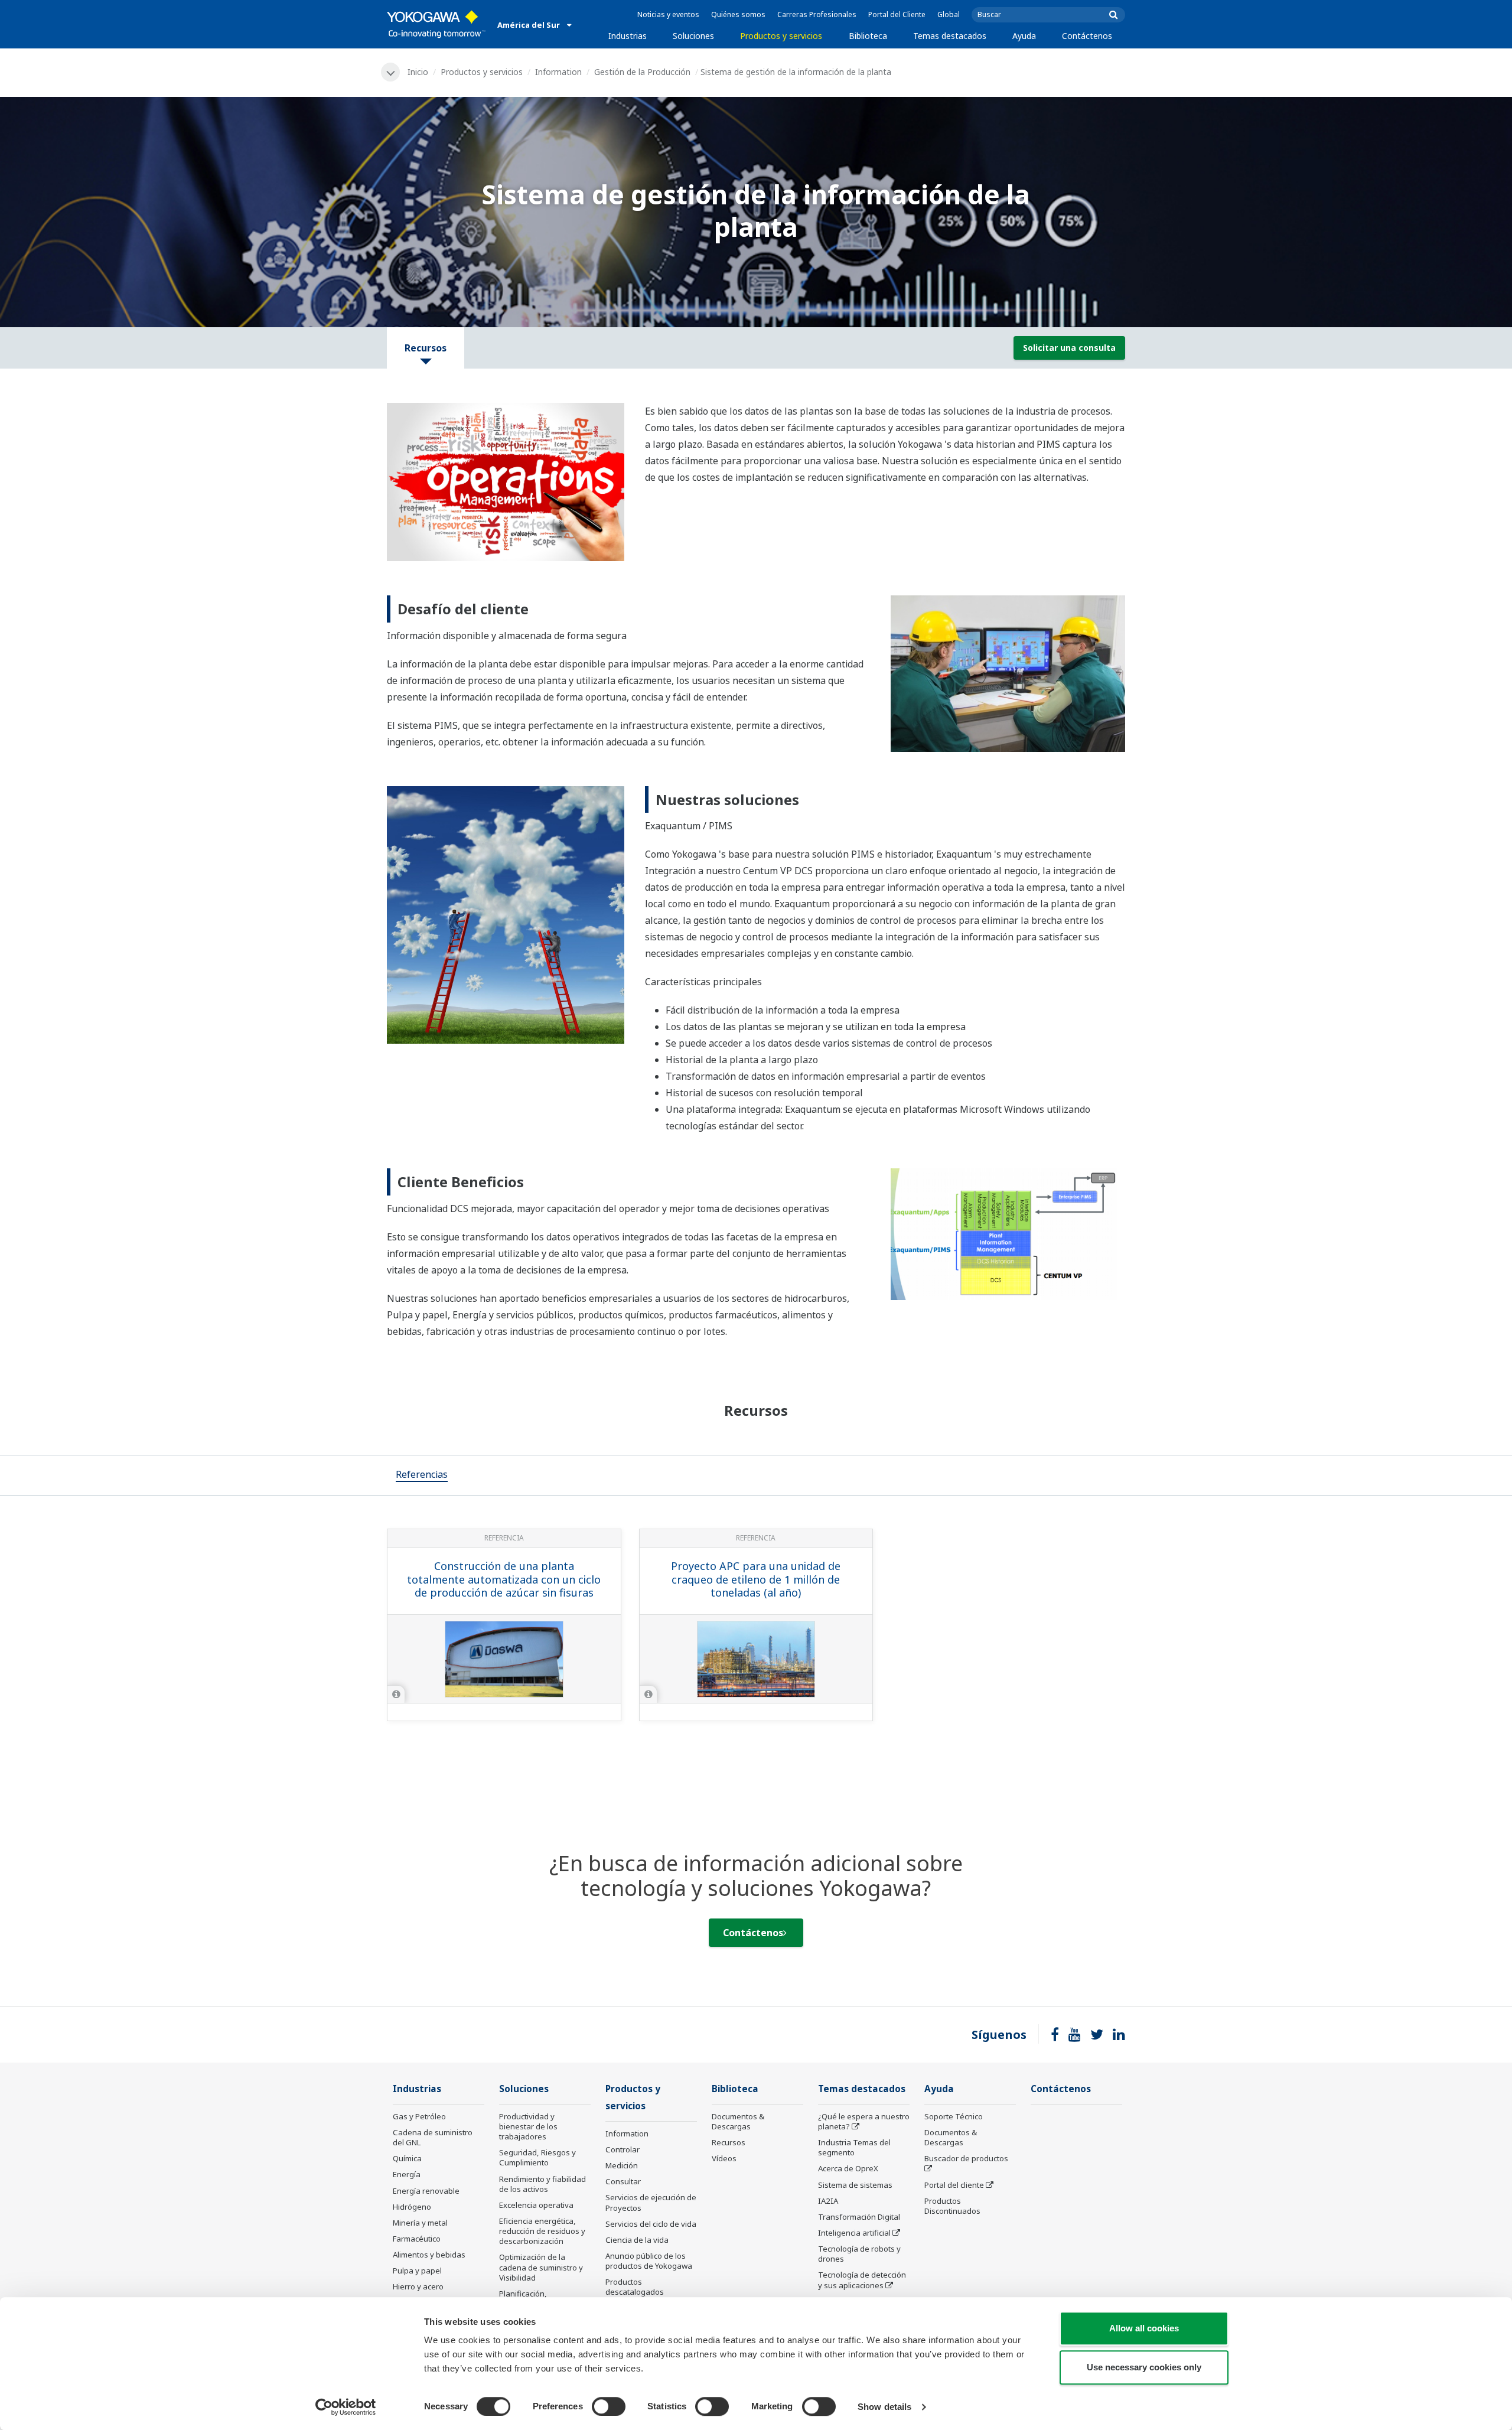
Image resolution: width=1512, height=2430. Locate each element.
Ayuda (1024, 36)
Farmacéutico (417, 2239)
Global (949, 14)
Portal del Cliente (897, 14)
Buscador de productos (966, 2158)
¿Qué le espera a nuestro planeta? (864, 2121)
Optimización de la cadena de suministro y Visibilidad (541, 2267)
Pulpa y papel (417, 2271)
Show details (884, 2407)
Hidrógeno (412, 2207)
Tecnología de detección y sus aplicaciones (862, 2280)
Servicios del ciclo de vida (651, 2224)
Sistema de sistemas (855, 2185)
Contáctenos (1087, 36)
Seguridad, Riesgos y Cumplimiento (537, 2157)
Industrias (628, 36)
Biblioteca (868, 36)
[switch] (609, 2406)
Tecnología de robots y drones (859, 2254)
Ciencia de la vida (637, 2240)
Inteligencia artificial (854, 2233)
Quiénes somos (738, 14)
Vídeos (724, 2158)
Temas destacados (950, 36)
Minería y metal (420, 2223)
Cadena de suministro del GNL (433, 2137)
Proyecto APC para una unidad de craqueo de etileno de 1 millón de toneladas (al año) (756, 1579)
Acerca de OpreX (848, 2168)
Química (407, 2158)
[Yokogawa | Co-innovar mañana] (436, 24)
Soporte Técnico (954, 2116)
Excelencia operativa (536, 2205)
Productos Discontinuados (952, 2206)
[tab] (422, 1475)
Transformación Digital (859, 2217)
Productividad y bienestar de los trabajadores (528, 2126)
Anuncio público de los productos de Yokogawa (649, 2261)
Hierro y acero (418, 2286)
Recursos (729, 2142)
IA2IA (828, 2201)
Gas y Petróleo (419, 2116)
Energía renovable (426, 2191)
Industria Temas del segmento (854, 2147)
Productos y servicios (781, 36)
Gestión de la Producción (642, 72)
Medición (622, 2165)
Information (558, 72)
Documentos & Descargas (738, 2121)
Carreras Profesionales (817, 14)
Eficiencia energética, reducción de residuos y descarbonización (542, 2231)
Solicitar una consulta (1069, 348)
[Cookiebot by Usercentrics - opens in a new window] (346, 2407)
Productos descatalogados (635, 2287)
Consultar (623, 2181)
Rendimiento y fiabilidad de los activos (542, 2184)
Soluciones (693, 36)
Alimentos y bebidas (429, 2255)
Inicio (418, 72)
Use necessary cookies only (1144, 2367)
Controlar (623, 2149)
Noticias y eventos (668, 14)
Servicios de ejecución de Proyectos (651, 2202)
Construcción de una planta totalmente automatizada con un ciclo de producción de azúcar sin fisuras (504, 1579)
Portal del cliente (954, 2185)
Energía (407, 2174)
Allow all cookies (1144, 2328)
